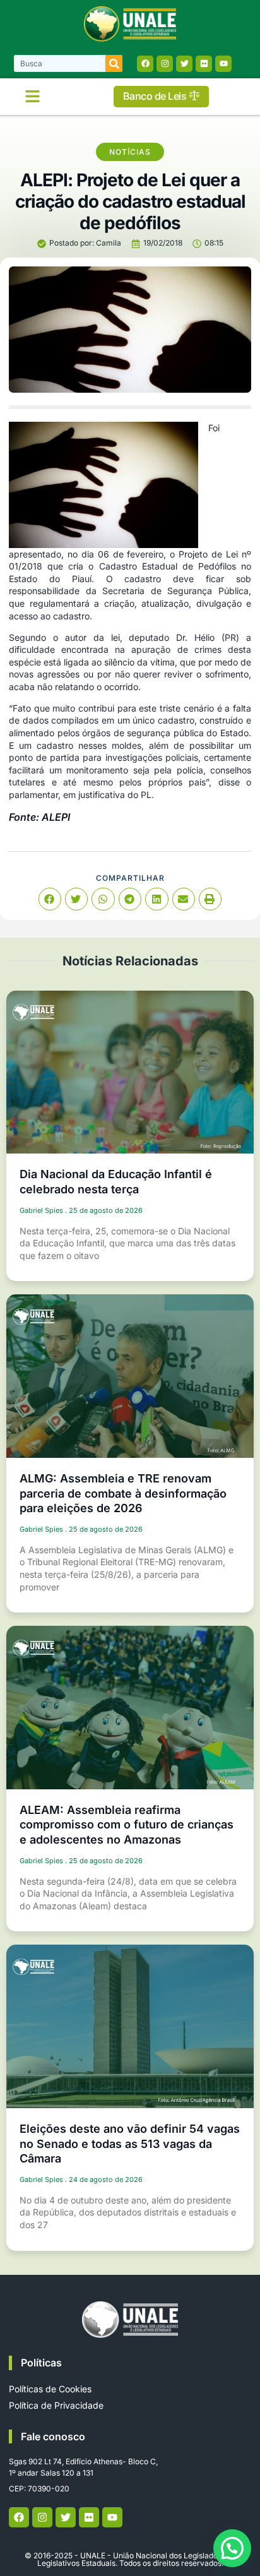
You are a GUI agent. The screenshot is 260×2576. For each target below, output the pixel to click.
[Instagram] (165, 64)
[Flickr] (204, 64)
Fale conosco (53, 2436)
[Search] (114, 63)
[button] (33, 97)
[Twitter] (184, 64)
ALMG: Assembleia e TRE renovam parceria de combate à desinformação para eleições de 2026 (123, 1493)
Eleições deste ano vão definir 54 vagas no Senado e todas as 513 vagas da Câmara (130, 2144)
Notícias (130, 152)
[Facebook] (145, 64)
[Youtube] (223, 64)
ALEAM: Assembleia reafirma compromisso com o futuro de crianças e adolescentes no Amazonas (127, 1825)
